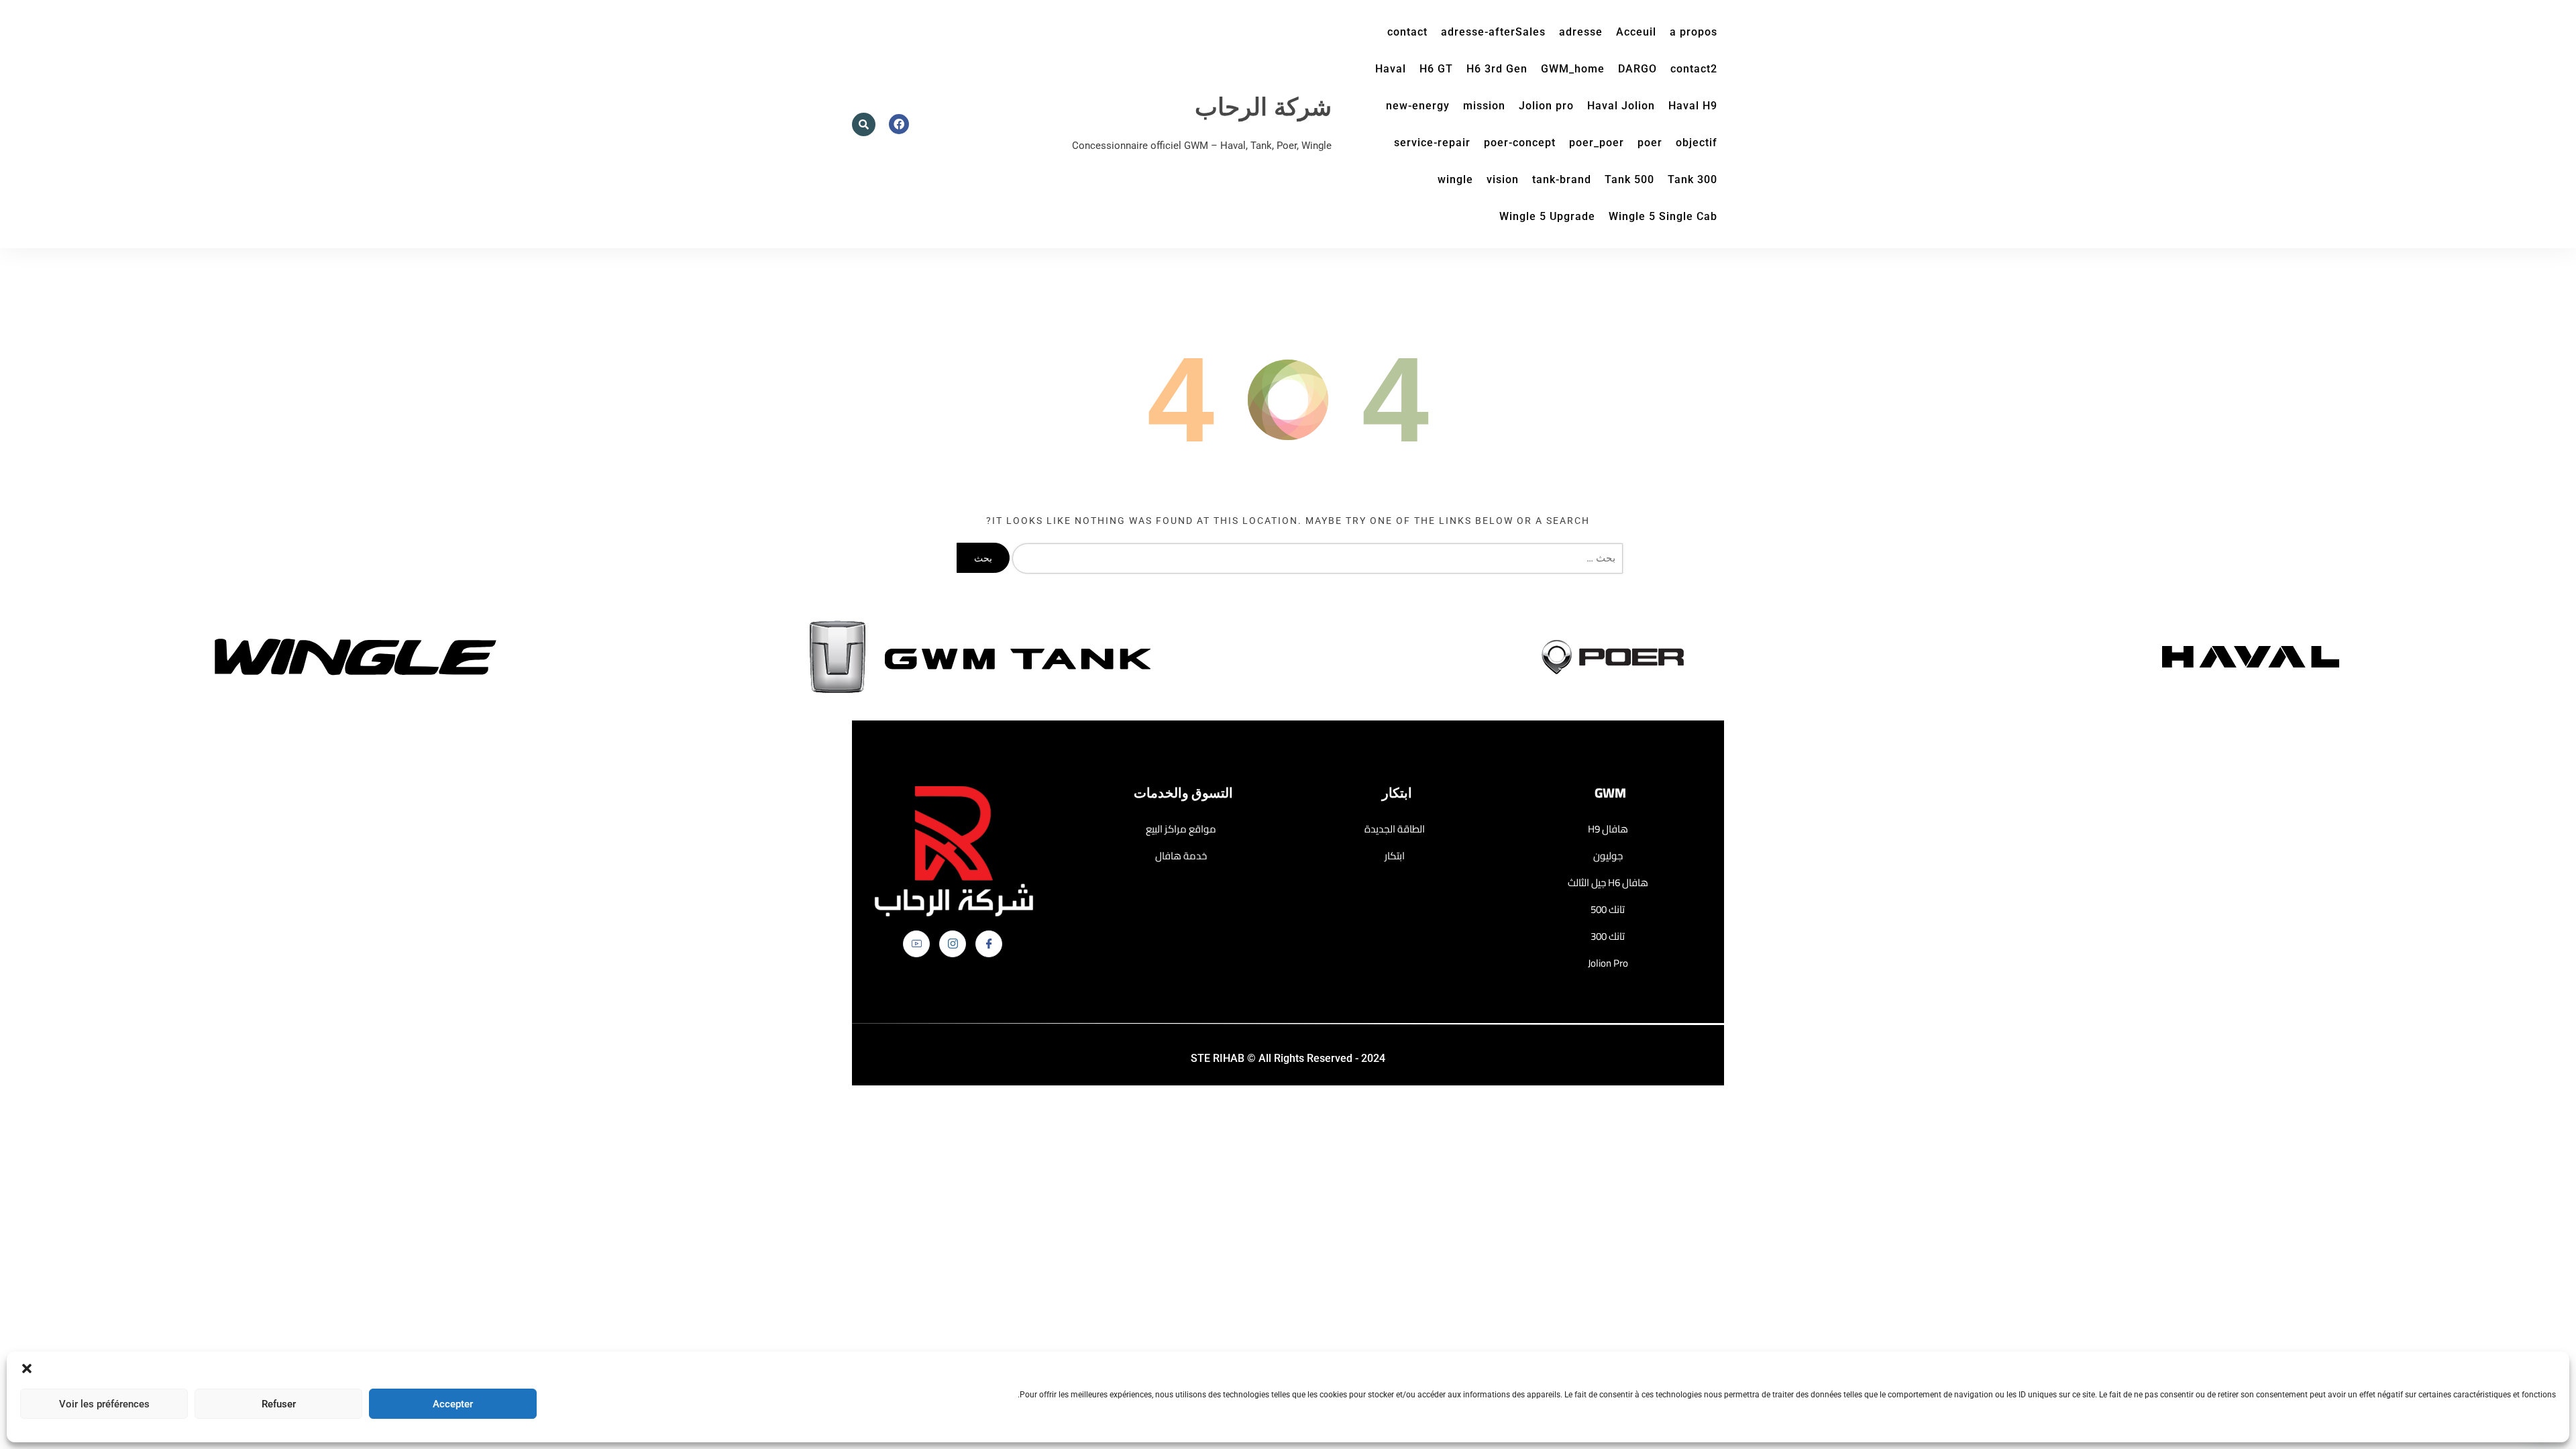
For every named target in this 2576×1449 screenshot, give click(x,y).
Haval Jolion (1621, 106)
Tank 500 (1629, 179)
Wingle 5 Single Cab (1663, 216)
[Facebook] (989, 944)
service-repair (1432, 143)
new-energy (1418, 106)
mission (1484, 106)
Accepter (453, 1404)
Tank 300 (1693, 179)
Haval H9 (1693, 106)
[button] (27, 1368)
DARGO (1638, 69)
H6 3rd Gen (1497, 69)
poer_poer (1597, 143)
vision (1503, 179)
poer (1650, 143)
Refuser (279, 1404)
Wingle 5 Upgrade (1547, 216)
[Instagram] (953, 944)
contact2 (1694, 69)
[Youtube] (916, 944)
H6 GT (1436, 69)
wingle (1455, 179)
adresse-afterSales (1493, 32)
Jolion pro (1546, 106)
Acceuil (1636, 32)
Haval (1391, 69)
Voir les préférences (104, 1404)
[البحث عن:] (1314, 558)
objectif (1697, 143)
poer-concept (1520, 143)
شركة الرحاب (1263, 108)
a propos (1694, 32)
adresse (1581, 32)
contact (1407, 32)
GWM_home (1573, 69)
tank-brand (1562, 179)
